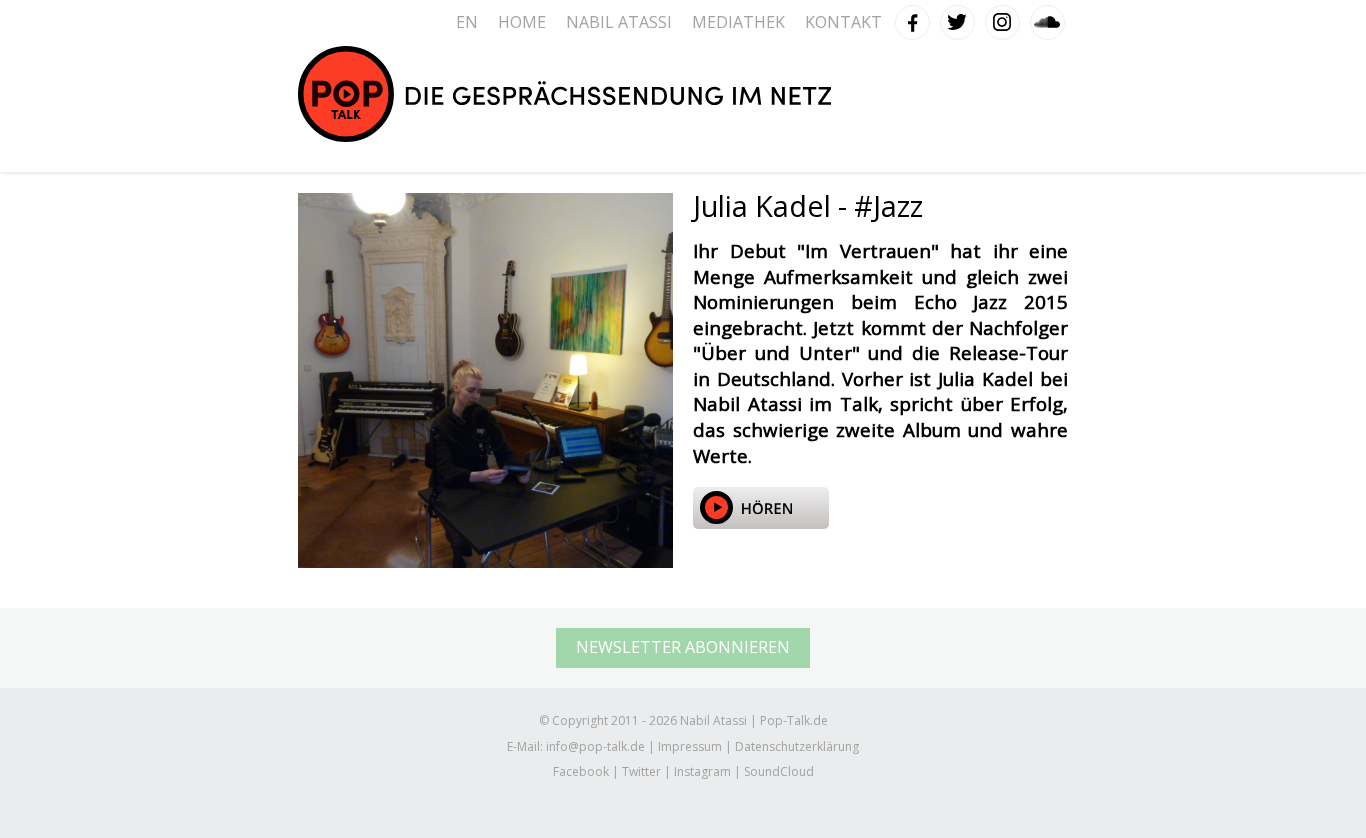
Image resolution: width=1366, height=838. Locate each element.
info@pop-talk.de (595, 746)
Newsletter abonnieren (683, 647)
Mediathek (738, 22)
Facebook (913, 18)
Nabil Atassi (619, 22)
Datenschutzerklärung (797, 746)
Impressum (690, 746)
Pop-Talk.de (564, 94)
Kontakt (843, 22)
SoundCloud (1048, 18)
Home (522, 22)
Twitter (958, 18)
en (467, 22)
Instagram (1003, 18)
